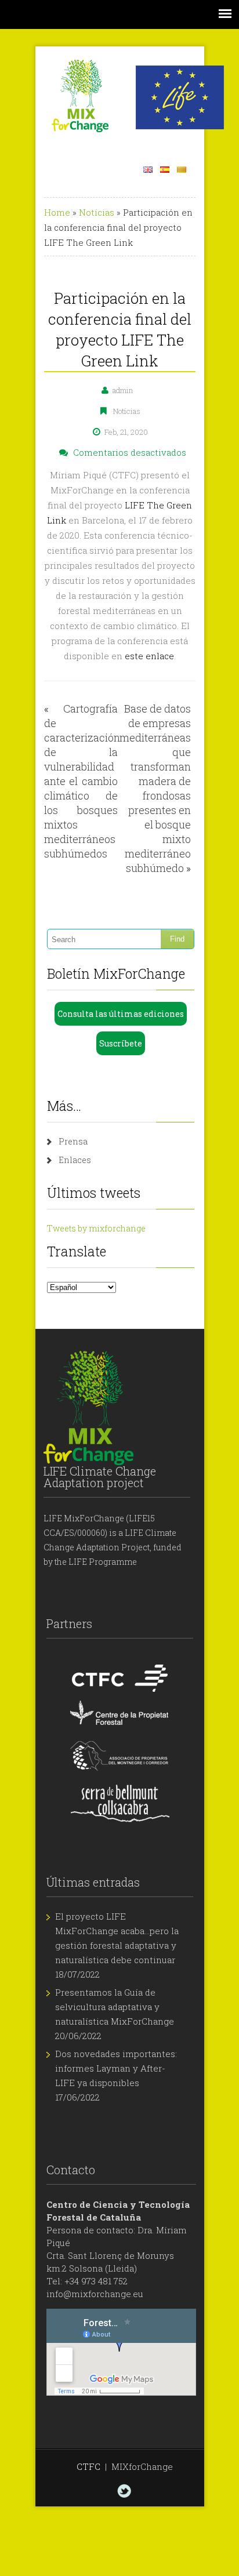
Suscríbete (121, 1043)
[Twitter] (124, 2491)
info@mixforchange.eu (95, 2294)
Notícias (97, 212)
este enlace (149, 656)
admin (123, 390)
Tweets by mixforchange (96, 1228)
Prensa (73, 1141)
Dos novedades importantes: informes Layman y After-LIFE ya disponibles (116, 2068)
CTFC (88, 2466)
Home (57, 212)
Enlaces (75, 1160)
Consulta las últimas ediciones (121, 1014)
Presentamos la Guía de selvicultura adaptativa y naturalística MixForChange (115, 2007)
